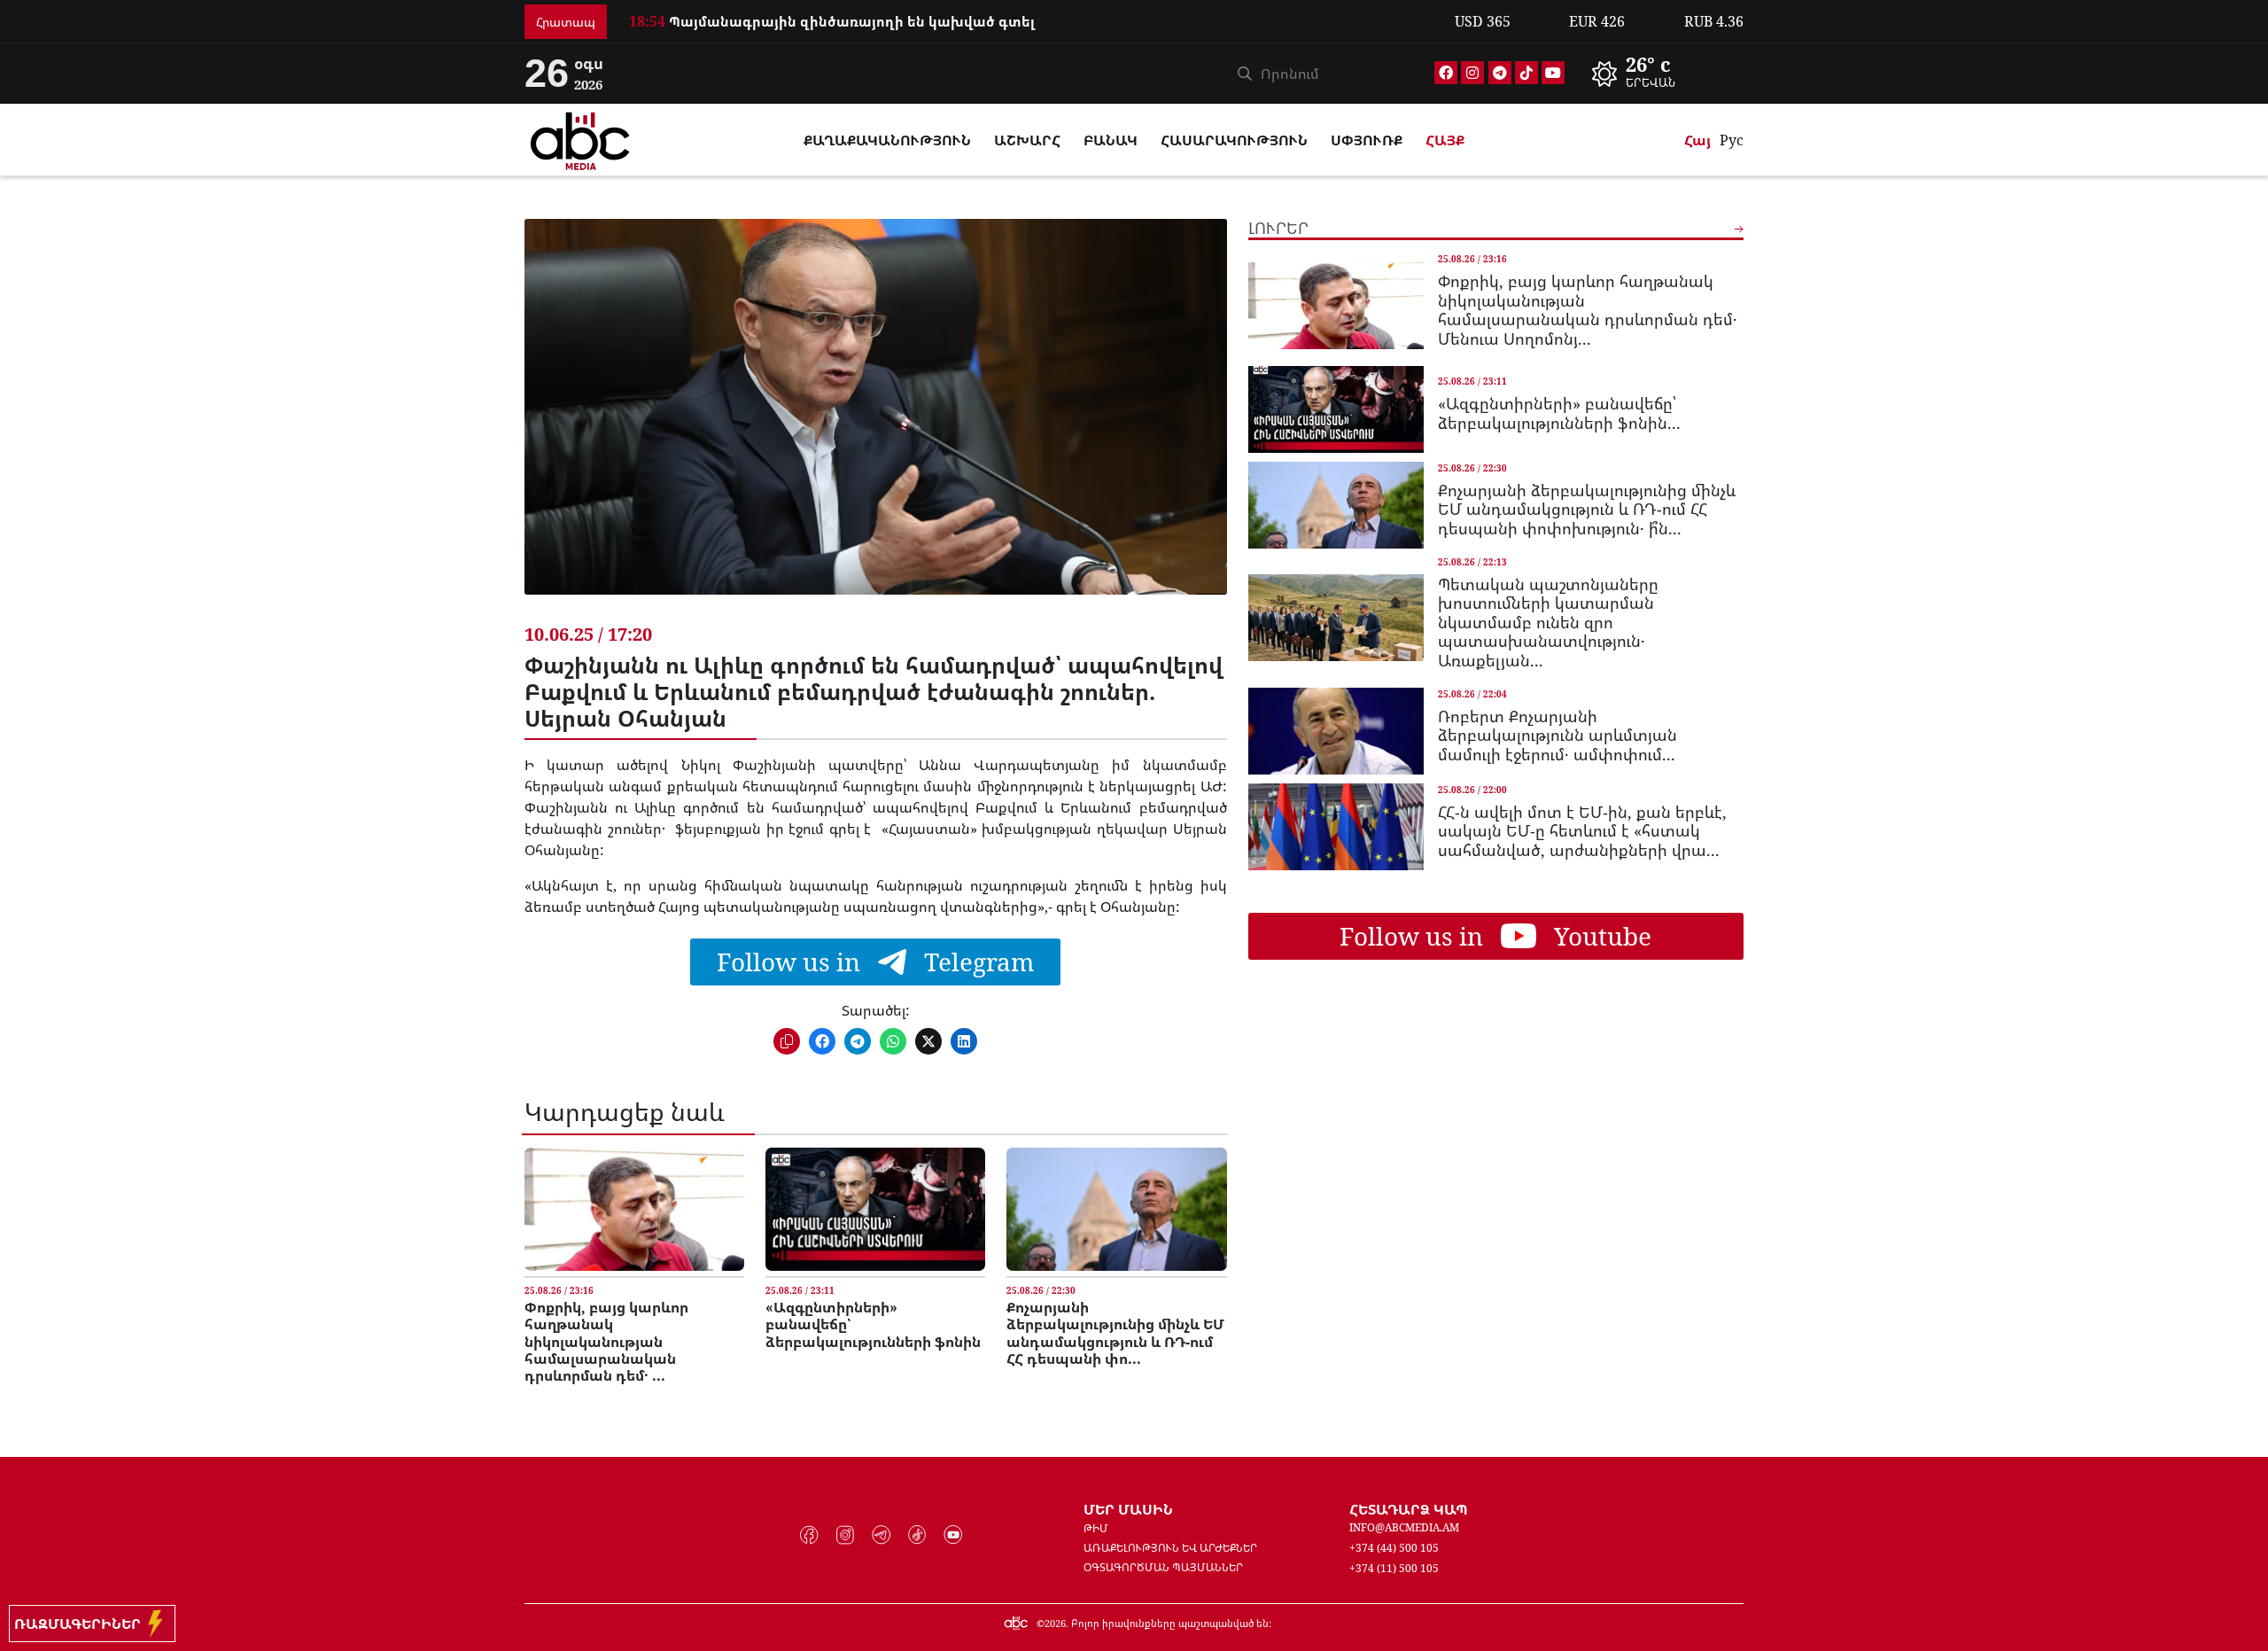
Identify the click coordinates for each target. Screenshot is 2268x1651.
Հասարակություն (1234, 140)
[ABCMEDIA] (580, 138)
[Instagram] (1472, 73)
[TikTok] (1526, 73)
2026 (1055, 1623)
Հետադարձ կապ (1409, 1509)
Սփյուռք (1367, 140)
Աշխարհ (1027, 140)
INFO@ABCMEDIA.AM (1404, 1527)
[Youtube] (1553, 73)
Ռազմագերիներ (81, 1624)
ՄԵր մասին (1128, 1509)
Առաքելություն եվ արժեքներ (1170, 1548)
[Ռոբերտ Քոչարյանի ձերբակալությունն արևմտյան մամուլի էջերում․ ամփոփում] (1336, 731)
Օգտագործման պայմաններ (1163, 1567)
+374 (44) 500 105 (1394, 1548)
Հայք (1445, 140)
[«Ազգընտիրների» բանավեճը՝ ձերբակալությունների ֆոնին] (875, 1209)
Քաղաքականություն (887, 140)
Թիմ (1096, 1528)
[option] (1031, 21)
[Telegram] (1500, 73)
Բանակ (1111, 140)
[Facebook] (1446, 73)
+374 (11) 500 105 (1394, 1568)
